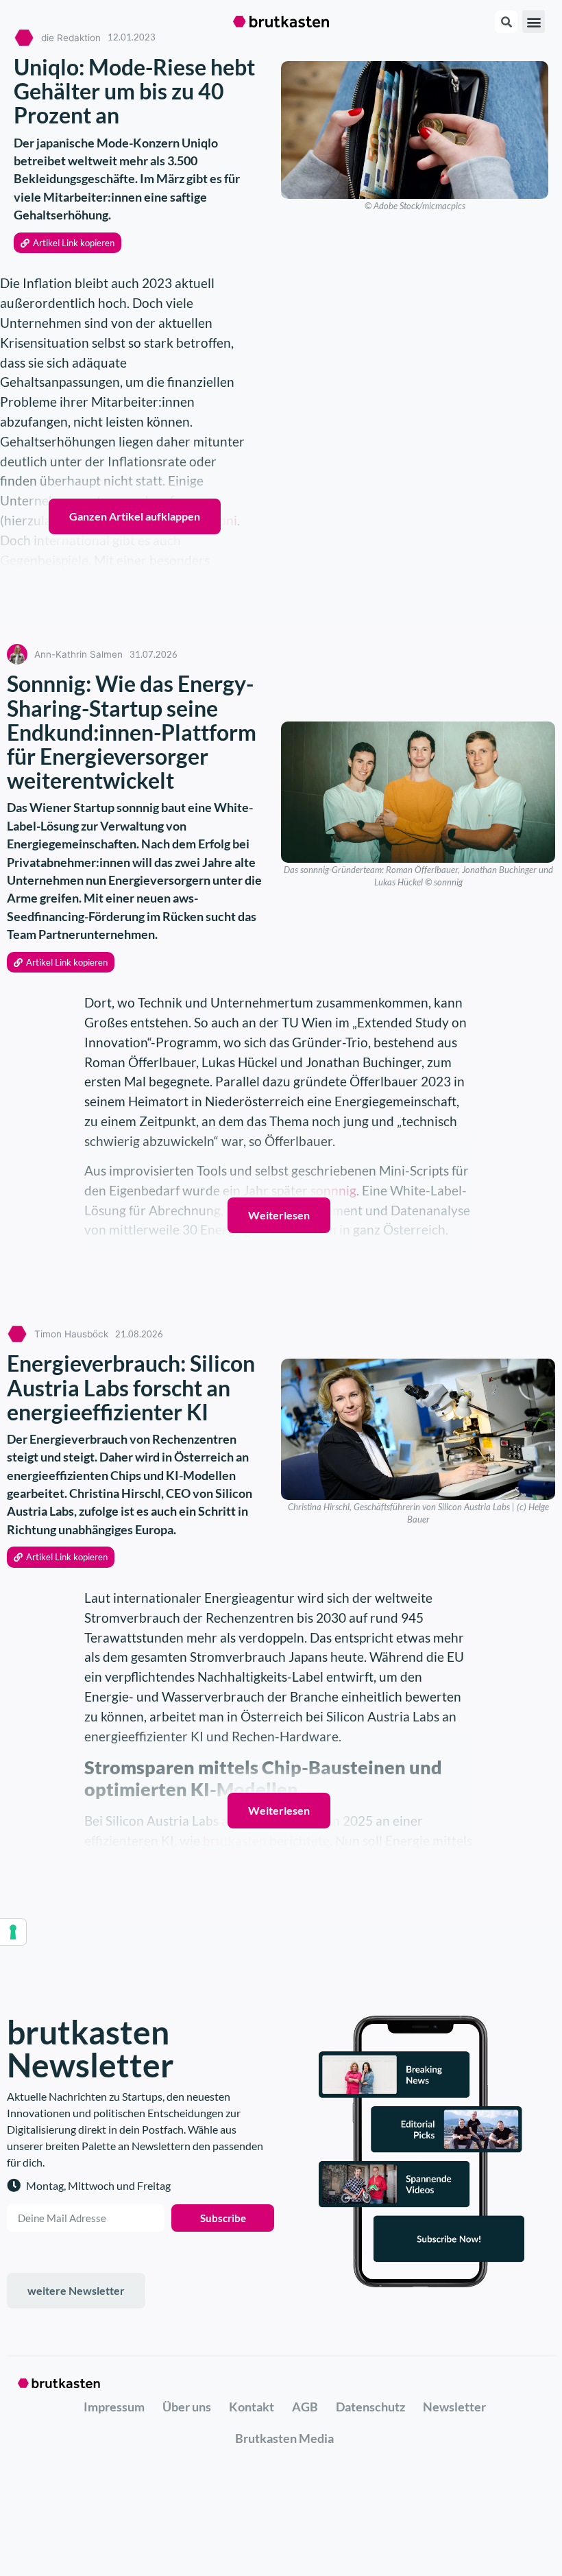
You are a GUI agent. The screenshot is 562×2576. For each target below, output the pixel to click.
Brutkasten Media (284, 2438)
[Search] (506, 22)
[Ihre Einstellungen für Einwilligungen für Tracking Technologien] (13, 1932)
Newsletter (454, 2407)
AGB (305, 2407)
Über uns (187, 2407)
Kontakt (252, 2407)
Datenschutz (370, 2407)
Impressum (114, 2407)
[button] (534, 22)
